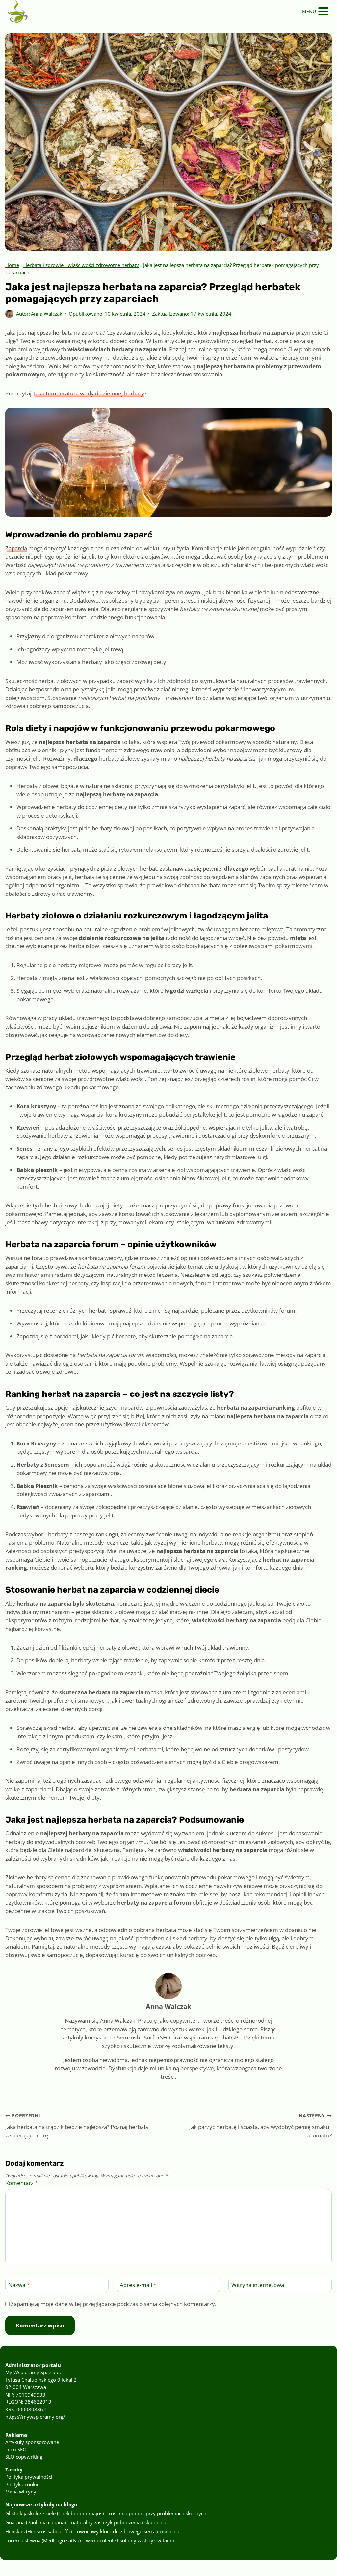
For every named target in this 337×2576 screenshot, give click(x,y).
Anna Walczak (47, 314)
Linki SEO (16, 2449)
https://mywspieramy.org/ (35, 2417)
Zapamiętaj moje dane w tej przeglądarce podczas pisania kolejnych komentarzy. (113, 2304)
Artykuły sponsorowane (32, 2442)
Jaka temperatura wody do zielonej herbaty (89, 393)
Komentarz (22, 2183)
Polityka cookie (22, 2484)
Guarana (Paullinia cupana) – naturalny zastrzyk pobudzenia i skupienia (86, 2522)
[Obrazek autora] (9, 314)
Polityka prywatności (29, 2477)
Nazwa (19, 2285)
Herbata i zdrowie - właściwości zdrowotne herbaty (81, 265)
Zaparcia (16, 548)
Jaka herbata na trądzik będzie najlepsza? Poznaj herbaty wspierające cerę (77, 2126)
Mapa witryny (21, 2492)
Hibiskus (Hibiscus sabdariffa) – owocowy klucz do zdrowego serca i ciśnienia (92, 2531)
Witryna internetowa (258, 2285)
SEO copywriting (24, 2457)
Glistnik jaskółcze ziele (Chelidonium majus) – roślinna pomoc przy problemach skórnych (106, 2513)
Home (12, 265)
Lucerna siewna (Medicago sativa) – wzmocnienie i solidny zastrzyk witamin (91, 2540)
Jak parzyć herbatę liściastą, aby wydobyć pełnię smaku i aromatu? (260, 2126)
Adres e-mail (138, 2285)
